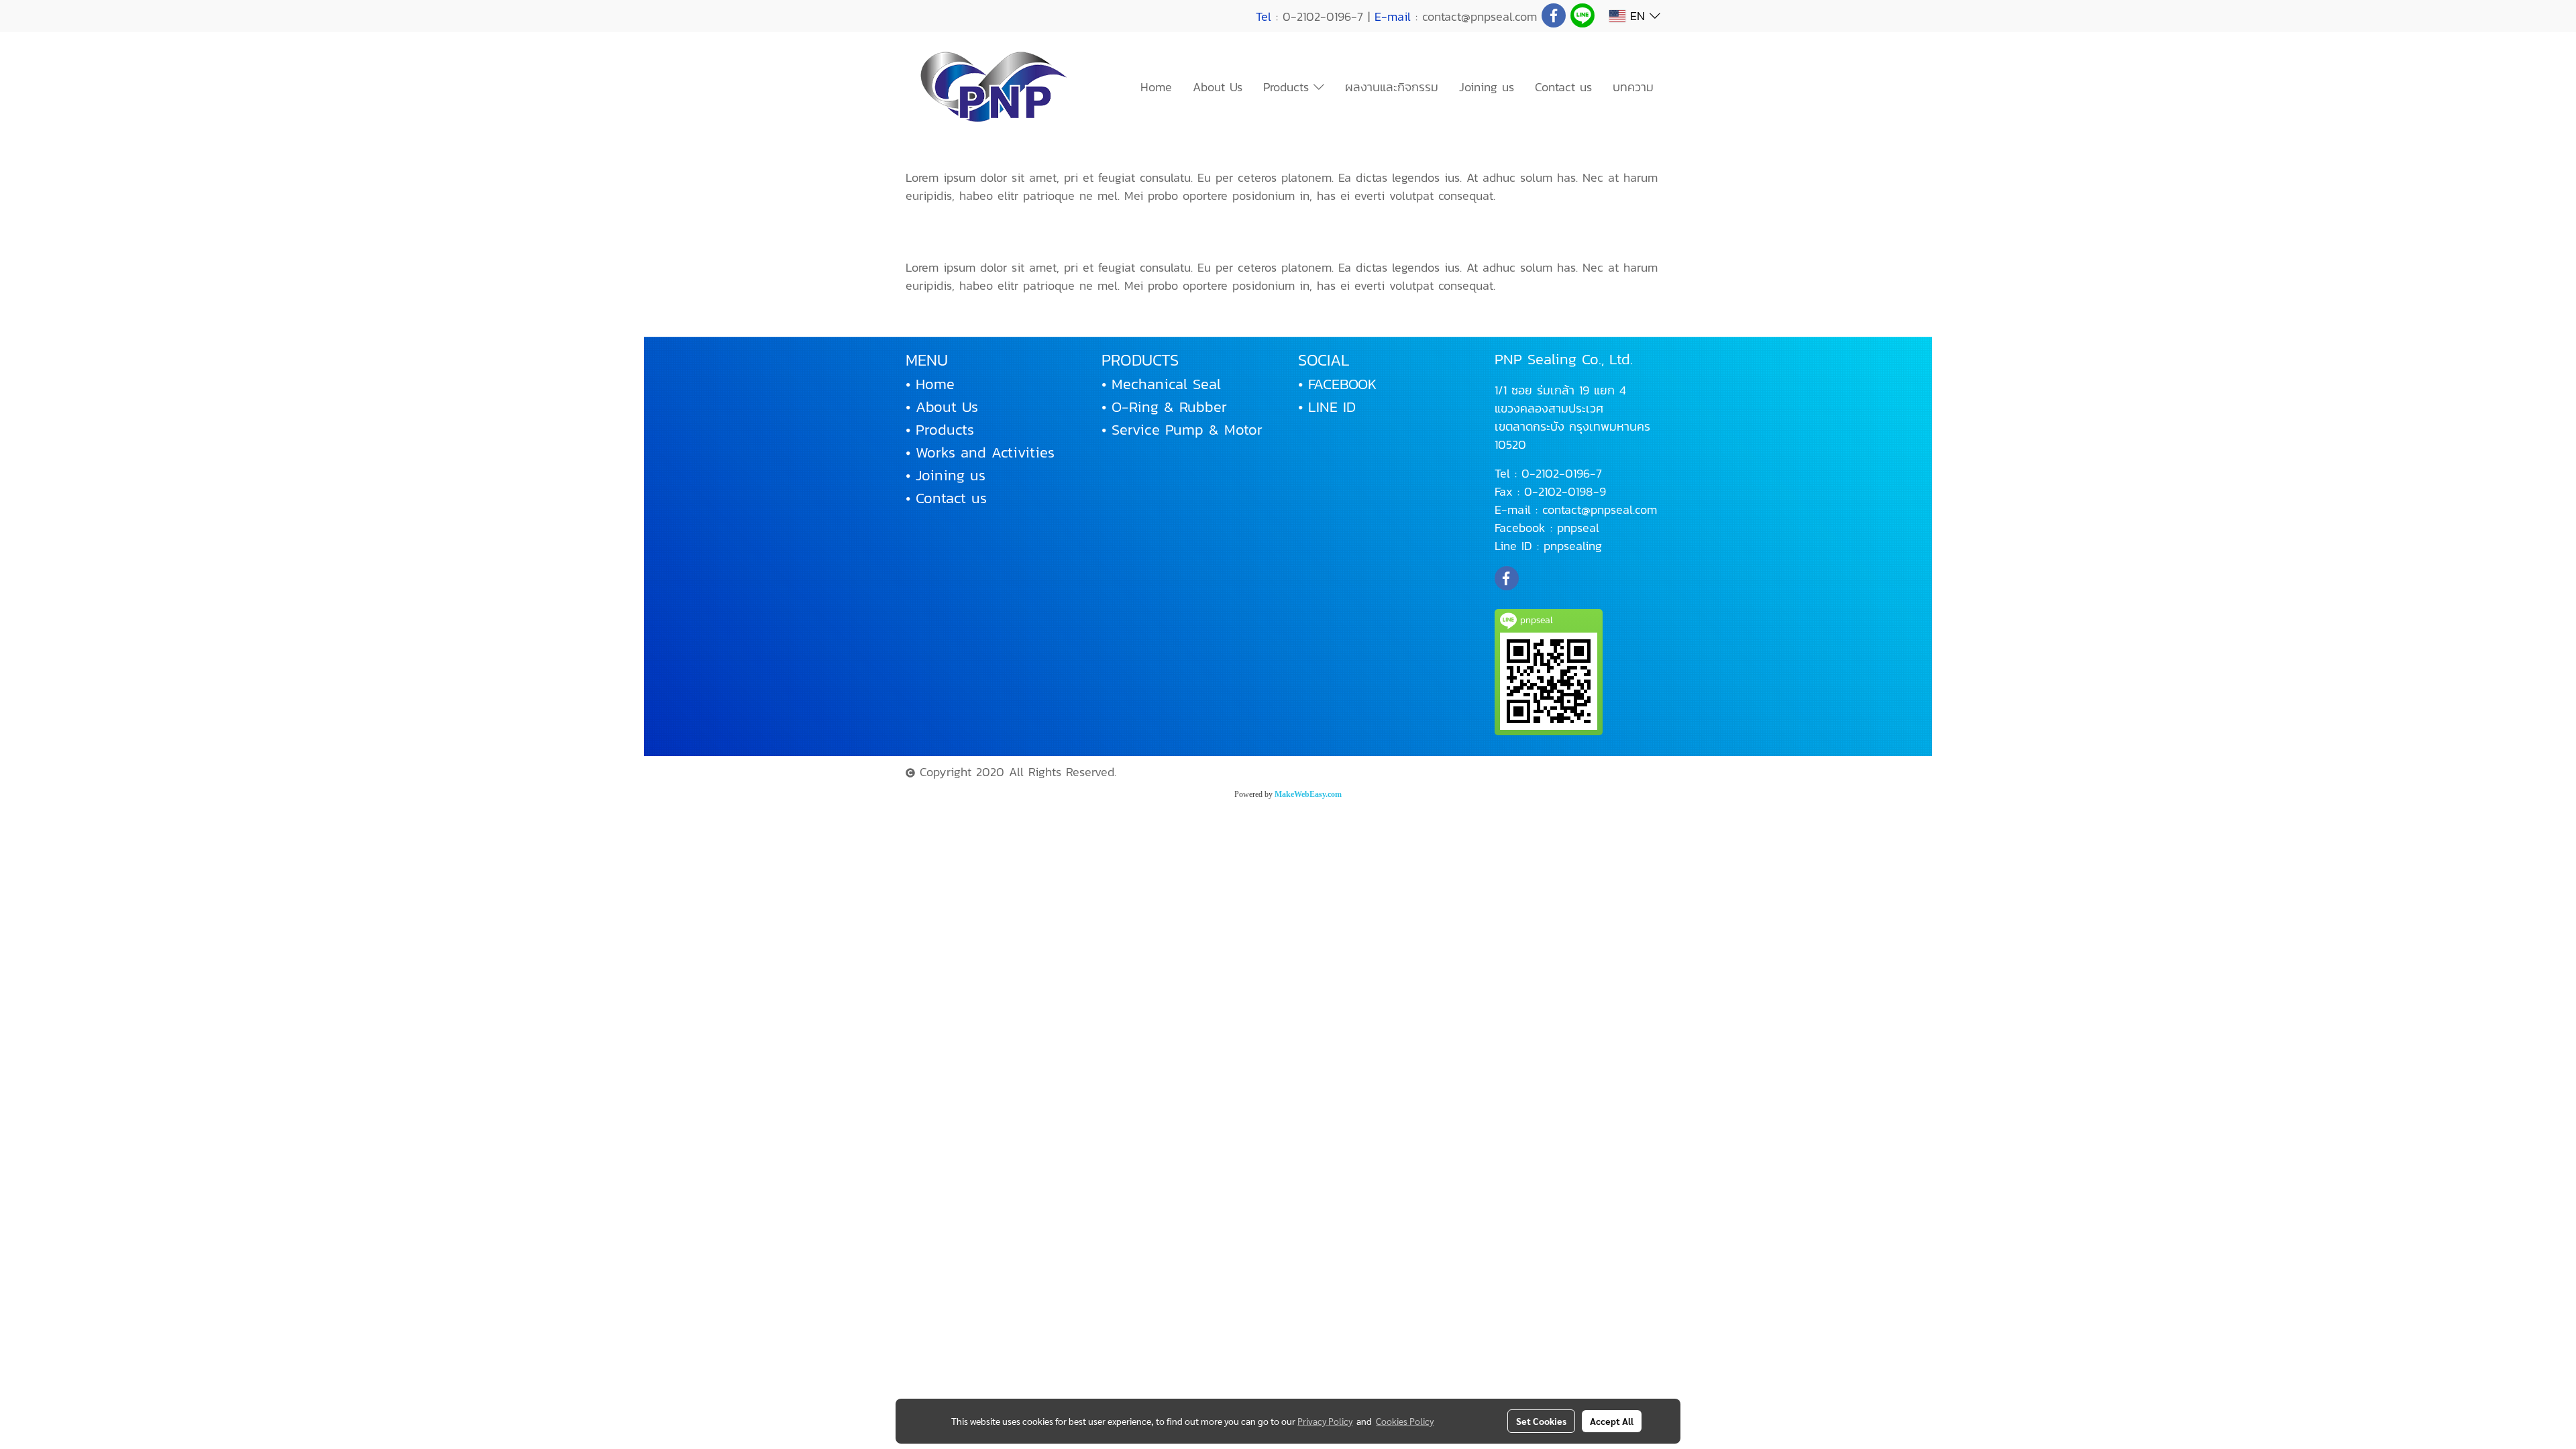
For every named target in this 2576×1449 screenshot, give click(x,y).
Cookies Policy (1405, 1421)
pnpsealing (1573, 546)
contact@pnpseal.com (1600, 509)
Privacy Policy (1325, 1421)
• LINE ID (1327, 407)
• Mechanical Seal (1161, 384)
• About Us (942, 407)
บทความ (1633, 87)
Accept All (1612, 1421)
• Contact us (946, 498)
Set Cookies (1541, 1421)
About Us (1218, 87)
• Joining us (946, 475)
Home (1156, 87)
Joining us (1487, 87)
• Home (930, 384)
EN (1638, 16)
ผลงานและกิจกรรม (1392, 87)
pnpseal (1578, 528)
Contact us (1563, 87)
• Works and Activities (980, 452)
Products (1288, 87)
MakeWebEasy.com (1308, 794)
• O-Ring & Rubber (1164, 407)
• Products (940, 430)
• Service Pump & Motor (1182, 430)
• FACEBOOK (1337, 384)
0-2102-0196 (1556, 473)
